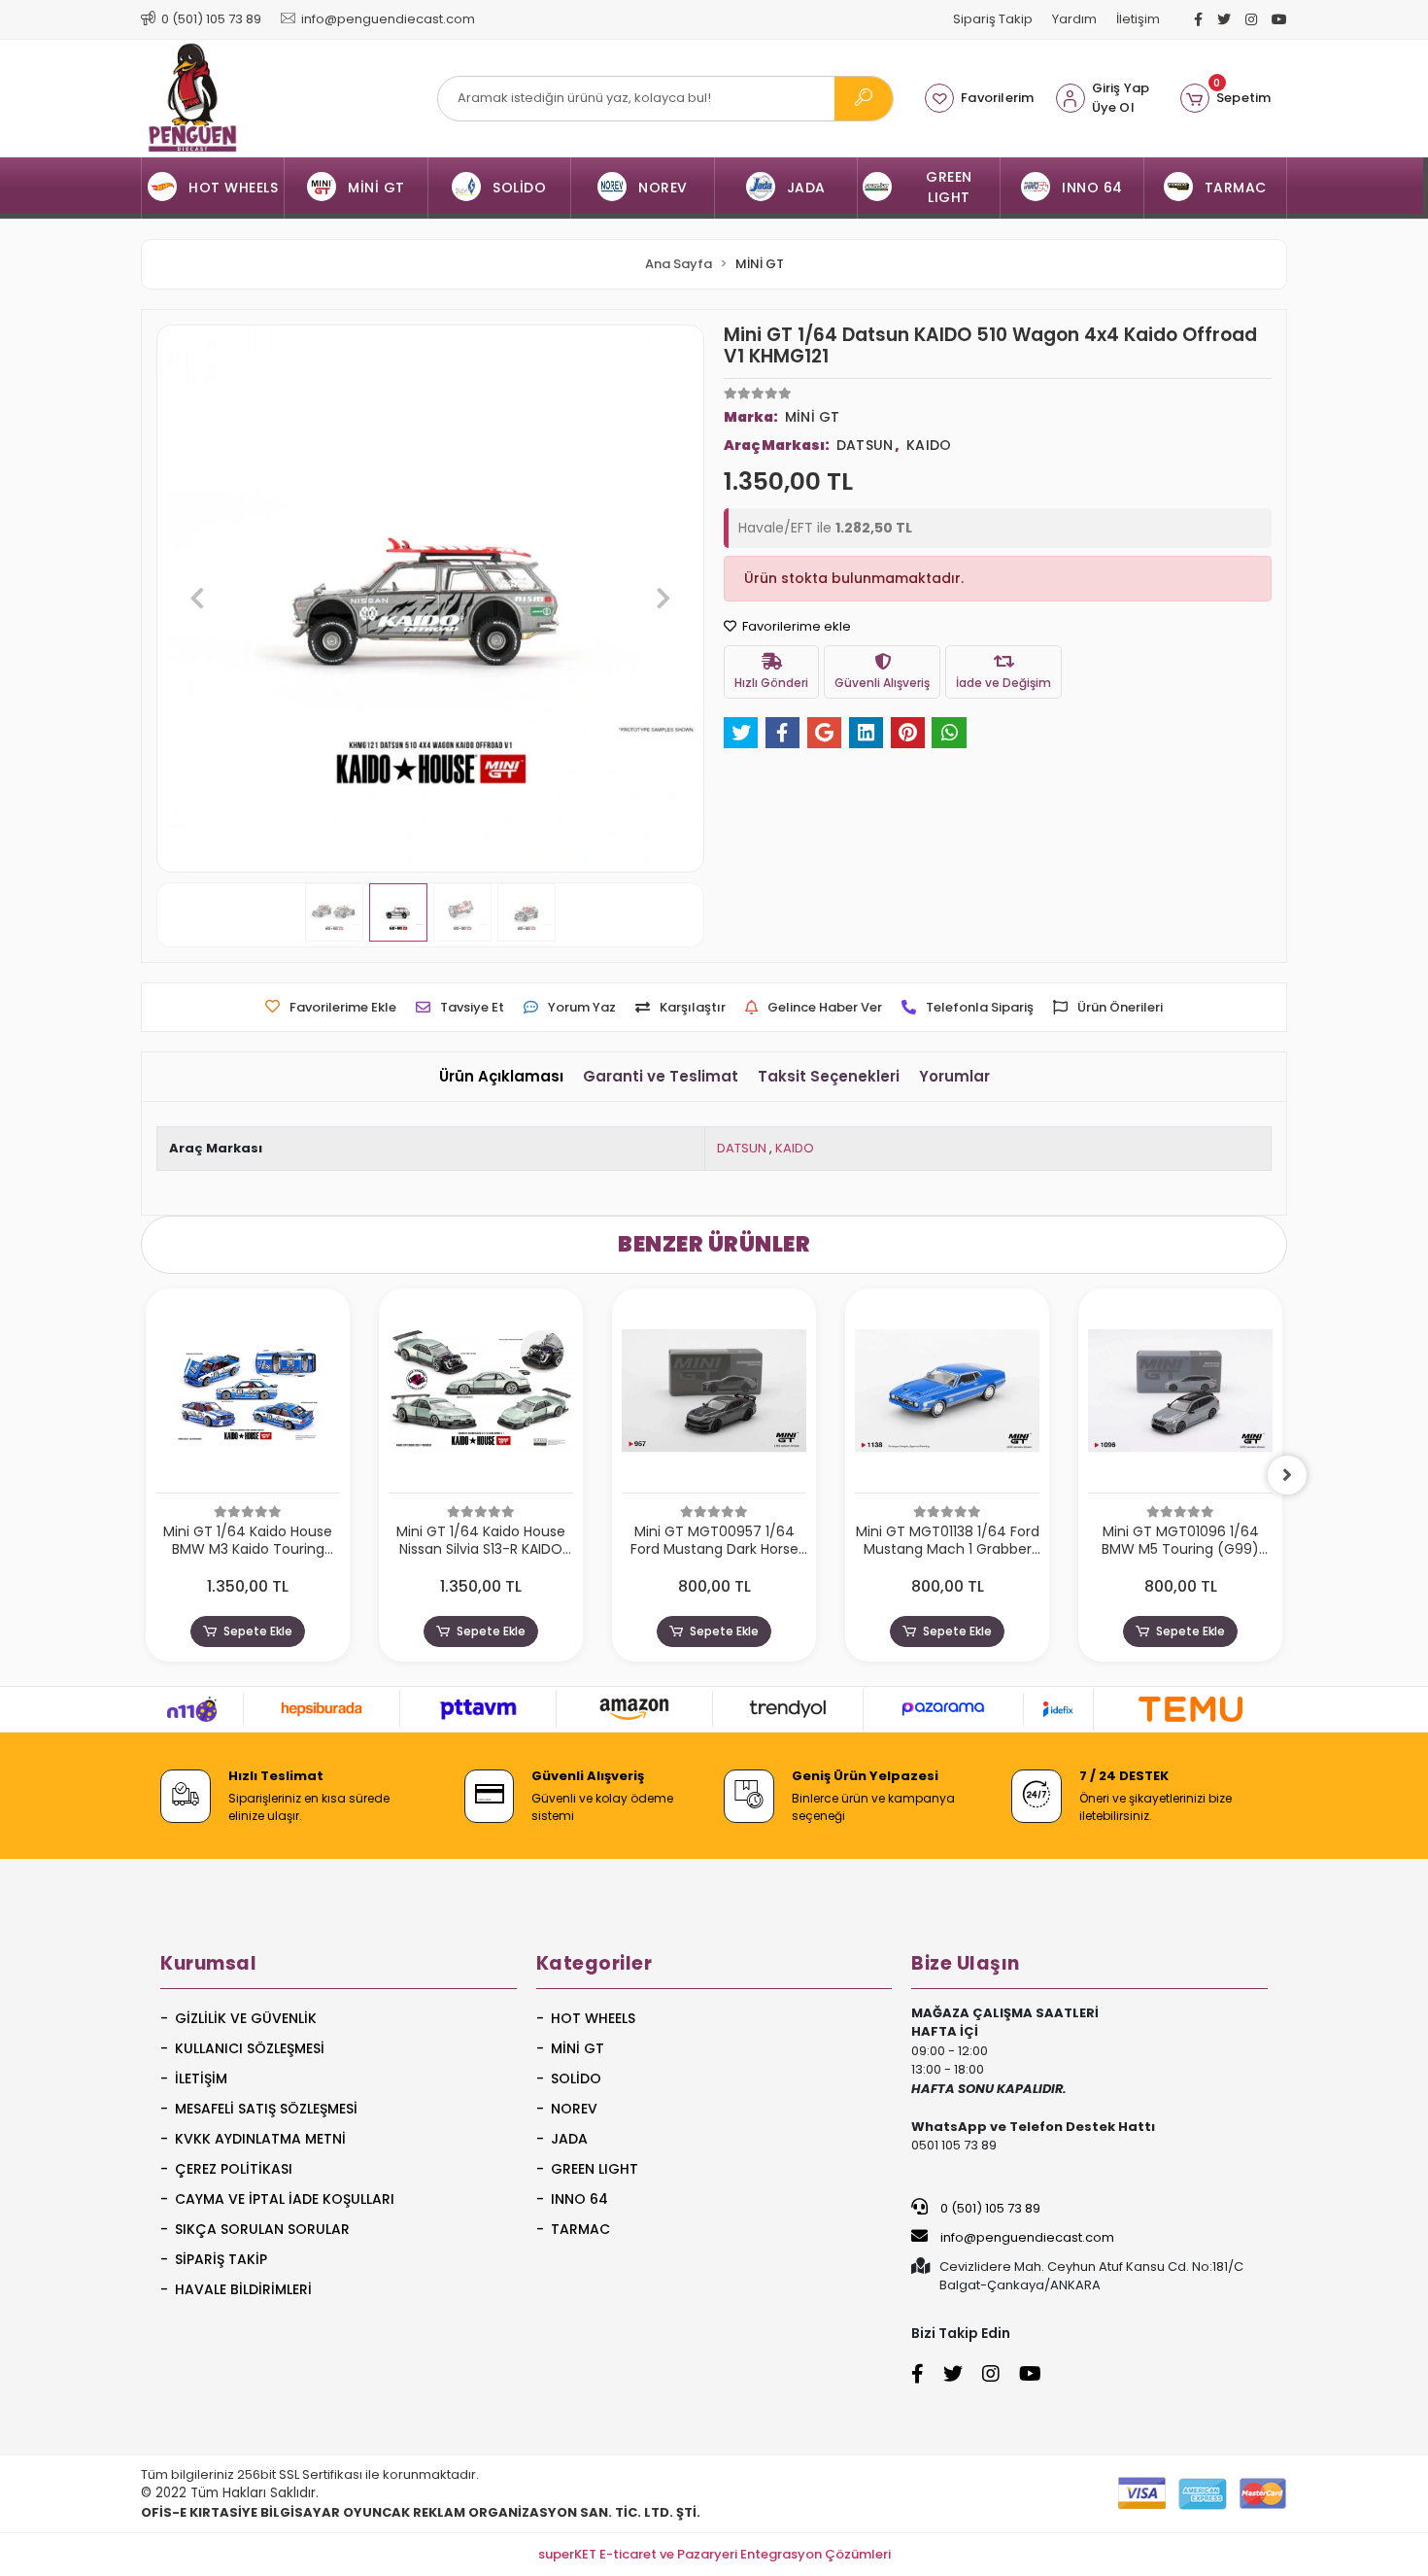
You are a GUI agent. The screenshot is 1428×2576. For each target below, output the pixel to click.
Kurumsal (208, 1963)
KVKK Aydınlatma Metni (260, 2139)
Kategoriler (595, 1963)
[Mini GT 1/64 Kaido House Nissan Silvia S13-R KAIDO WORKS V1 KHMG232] (481, 1396)
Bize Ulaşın (966, 1963)
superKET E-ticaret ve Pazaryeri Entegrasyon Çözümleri (714, 2554)
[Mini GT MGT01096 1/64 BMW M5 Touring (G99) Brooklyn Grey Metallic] (1180, 1396)
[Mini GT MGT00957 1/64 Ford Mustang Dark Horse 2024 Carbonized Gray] (714, 1396)
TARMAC (580, 2229)
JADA (569, 2139)
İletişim (1138, 19)
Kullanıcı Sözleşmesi (250, 2048)
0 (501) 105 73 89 (989, 2208)
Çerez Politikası (234, 2169)
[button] (1225, 98)
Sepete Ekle (258, 1631)
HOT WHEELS (593, 2018)
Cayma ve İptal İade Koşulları (285, 2199)
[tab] (501, 1077)
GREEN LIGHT (595, 2169)
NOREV (574, 2109)
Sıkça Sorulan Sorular (262, 2229)
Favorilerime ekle (795, 626)
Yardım (1074, 19)
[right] (1287, 1475)
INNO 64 (579, 2199)
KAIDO (795, 1148)
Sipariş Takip (993, 19)
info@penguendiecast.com (1026, 2237)
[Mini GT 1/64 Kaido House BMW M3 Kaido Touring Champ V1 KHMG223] (248, 1396)
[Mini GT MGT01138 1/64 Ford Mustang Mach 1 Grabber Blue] (947, 1396)
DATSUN (742, 1148)
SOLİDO (576, 2078)
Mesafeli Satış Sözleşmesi (266, 2109)
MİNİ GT (578, 2048)
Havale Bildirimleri (243, 2289)
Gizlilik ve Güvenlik (246, 2018)
